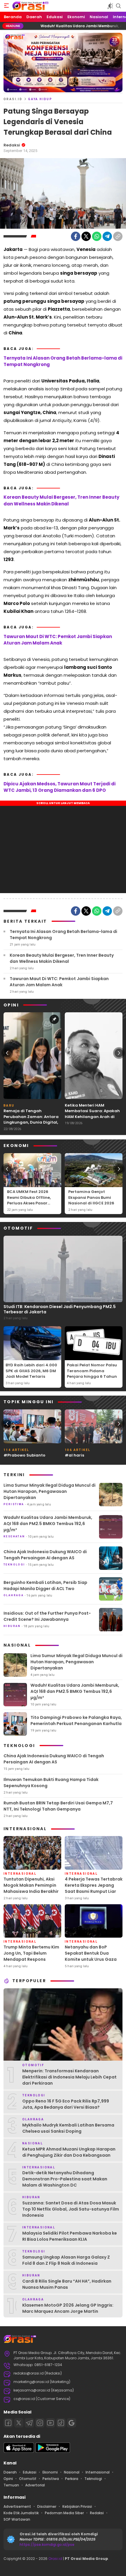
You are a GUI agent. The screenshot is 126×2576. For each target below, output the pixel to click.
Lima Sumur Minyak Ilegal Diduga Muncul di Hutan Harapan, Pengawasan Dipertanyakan (50, 1491)
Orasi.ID (13, 99)
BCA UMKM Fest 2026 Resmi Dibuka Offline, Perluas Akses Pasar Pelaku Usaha (29, 1200)
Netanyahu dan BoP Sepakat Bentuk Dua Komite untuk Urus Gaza (91, 1953)
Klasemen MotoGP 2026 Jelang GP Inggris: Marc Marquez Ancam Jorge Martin (68, 2308)
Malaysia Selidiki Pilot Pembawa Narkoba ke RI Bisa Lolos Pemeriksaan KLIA (70, 2236)
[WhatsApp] (97, 236)
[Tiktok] (61, 2423)
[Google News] (71, 2423)
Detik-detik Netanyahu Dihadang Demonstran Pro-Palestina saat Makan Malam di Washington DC (65, 2179)
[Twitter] (86, 236)
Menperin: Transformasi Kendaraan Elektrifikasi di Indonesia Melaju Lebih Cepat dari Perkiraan (69, 2077)
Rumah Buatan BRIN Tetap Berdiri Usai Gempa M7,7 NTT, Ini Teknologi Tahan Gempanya (58, 1806)
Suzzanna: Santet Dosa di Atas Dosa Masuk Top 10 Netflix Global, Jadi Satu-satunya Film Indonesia (71, 2209)
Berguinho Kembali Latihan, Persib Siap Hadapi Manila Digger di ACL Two (45, 1586)
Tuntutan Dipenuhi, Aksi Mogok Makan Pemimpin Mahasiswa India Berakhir (31, 1885)
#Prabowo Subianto (24, 1455)
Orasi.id (55, 2559)
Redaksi (12, 145)
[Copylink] (118, 236)
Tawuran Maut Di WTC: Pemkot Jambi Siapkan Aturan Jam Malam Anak (58, 640)
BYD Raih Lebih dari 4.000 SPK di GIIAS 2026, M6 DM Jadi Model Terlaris (31, 1371)
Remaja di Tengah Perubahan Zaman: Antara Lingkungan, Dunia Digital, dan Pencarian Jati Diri (31, 1119)
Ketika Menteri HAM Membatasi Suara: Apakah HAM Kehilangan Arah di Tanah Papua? (92, 1114)
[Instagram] (40, 2423)
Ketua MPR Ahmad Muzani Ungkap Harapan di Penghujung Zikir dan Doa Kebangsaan (69, 2152)
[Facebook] (76, 236)
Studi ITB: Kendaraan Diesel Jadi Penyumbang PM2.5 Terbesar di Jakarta (60, 1309)
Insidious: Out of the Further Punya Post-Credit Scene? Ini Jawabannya (47, 1616)
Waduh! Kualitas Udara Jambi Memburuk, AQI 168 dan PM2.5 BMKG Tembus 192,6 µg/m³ (48, 1524)
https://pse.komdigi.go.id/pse (47, 2545)
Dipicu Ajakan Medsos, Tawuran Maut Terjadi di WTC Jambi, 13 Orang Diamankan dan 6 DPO (59, 787)
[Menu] (6, 6)
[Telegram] (107, 236)
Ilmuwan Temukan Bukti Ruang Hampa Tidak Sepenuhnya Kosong (51, 1783)
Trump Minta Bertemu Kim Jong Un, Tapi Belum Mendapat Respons (31, 1953)
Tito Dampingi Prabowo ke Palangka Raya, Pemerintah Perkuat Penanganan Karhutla (76, 1721)
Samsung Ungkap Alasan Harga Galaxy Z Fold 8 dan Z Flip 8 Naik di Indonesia (66, 2260)
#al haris (74, 1455)
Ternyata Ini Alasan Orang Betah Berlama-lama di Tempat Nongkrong (63, 361)
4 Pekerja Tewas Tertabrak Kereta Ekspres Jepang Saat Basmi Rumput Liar (94, 1885)
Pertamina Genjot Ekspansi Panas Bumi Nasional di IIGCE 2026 (91, 1197)
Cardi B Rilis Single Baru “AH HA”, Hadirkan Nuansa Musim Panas (67, 2284)
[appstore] (19, 2451)
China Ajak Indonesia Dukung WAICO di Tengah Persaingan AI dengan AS (45, 1555)
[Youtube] (50, 2423)
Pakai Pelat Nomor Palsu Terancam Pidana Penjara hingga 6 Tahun (92, 1371)
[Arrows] (7, 1053)
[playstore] (53, 2451)
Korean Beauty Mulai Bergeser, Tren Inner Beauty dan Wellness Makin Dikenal (61, 500)
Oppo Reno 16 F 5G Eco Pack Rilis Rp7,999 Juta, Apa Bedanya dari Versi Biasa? (66, 2104)
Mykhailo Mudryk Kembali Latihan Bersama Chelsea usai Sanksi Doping (68, 2128)
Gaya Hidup (40, 99)
